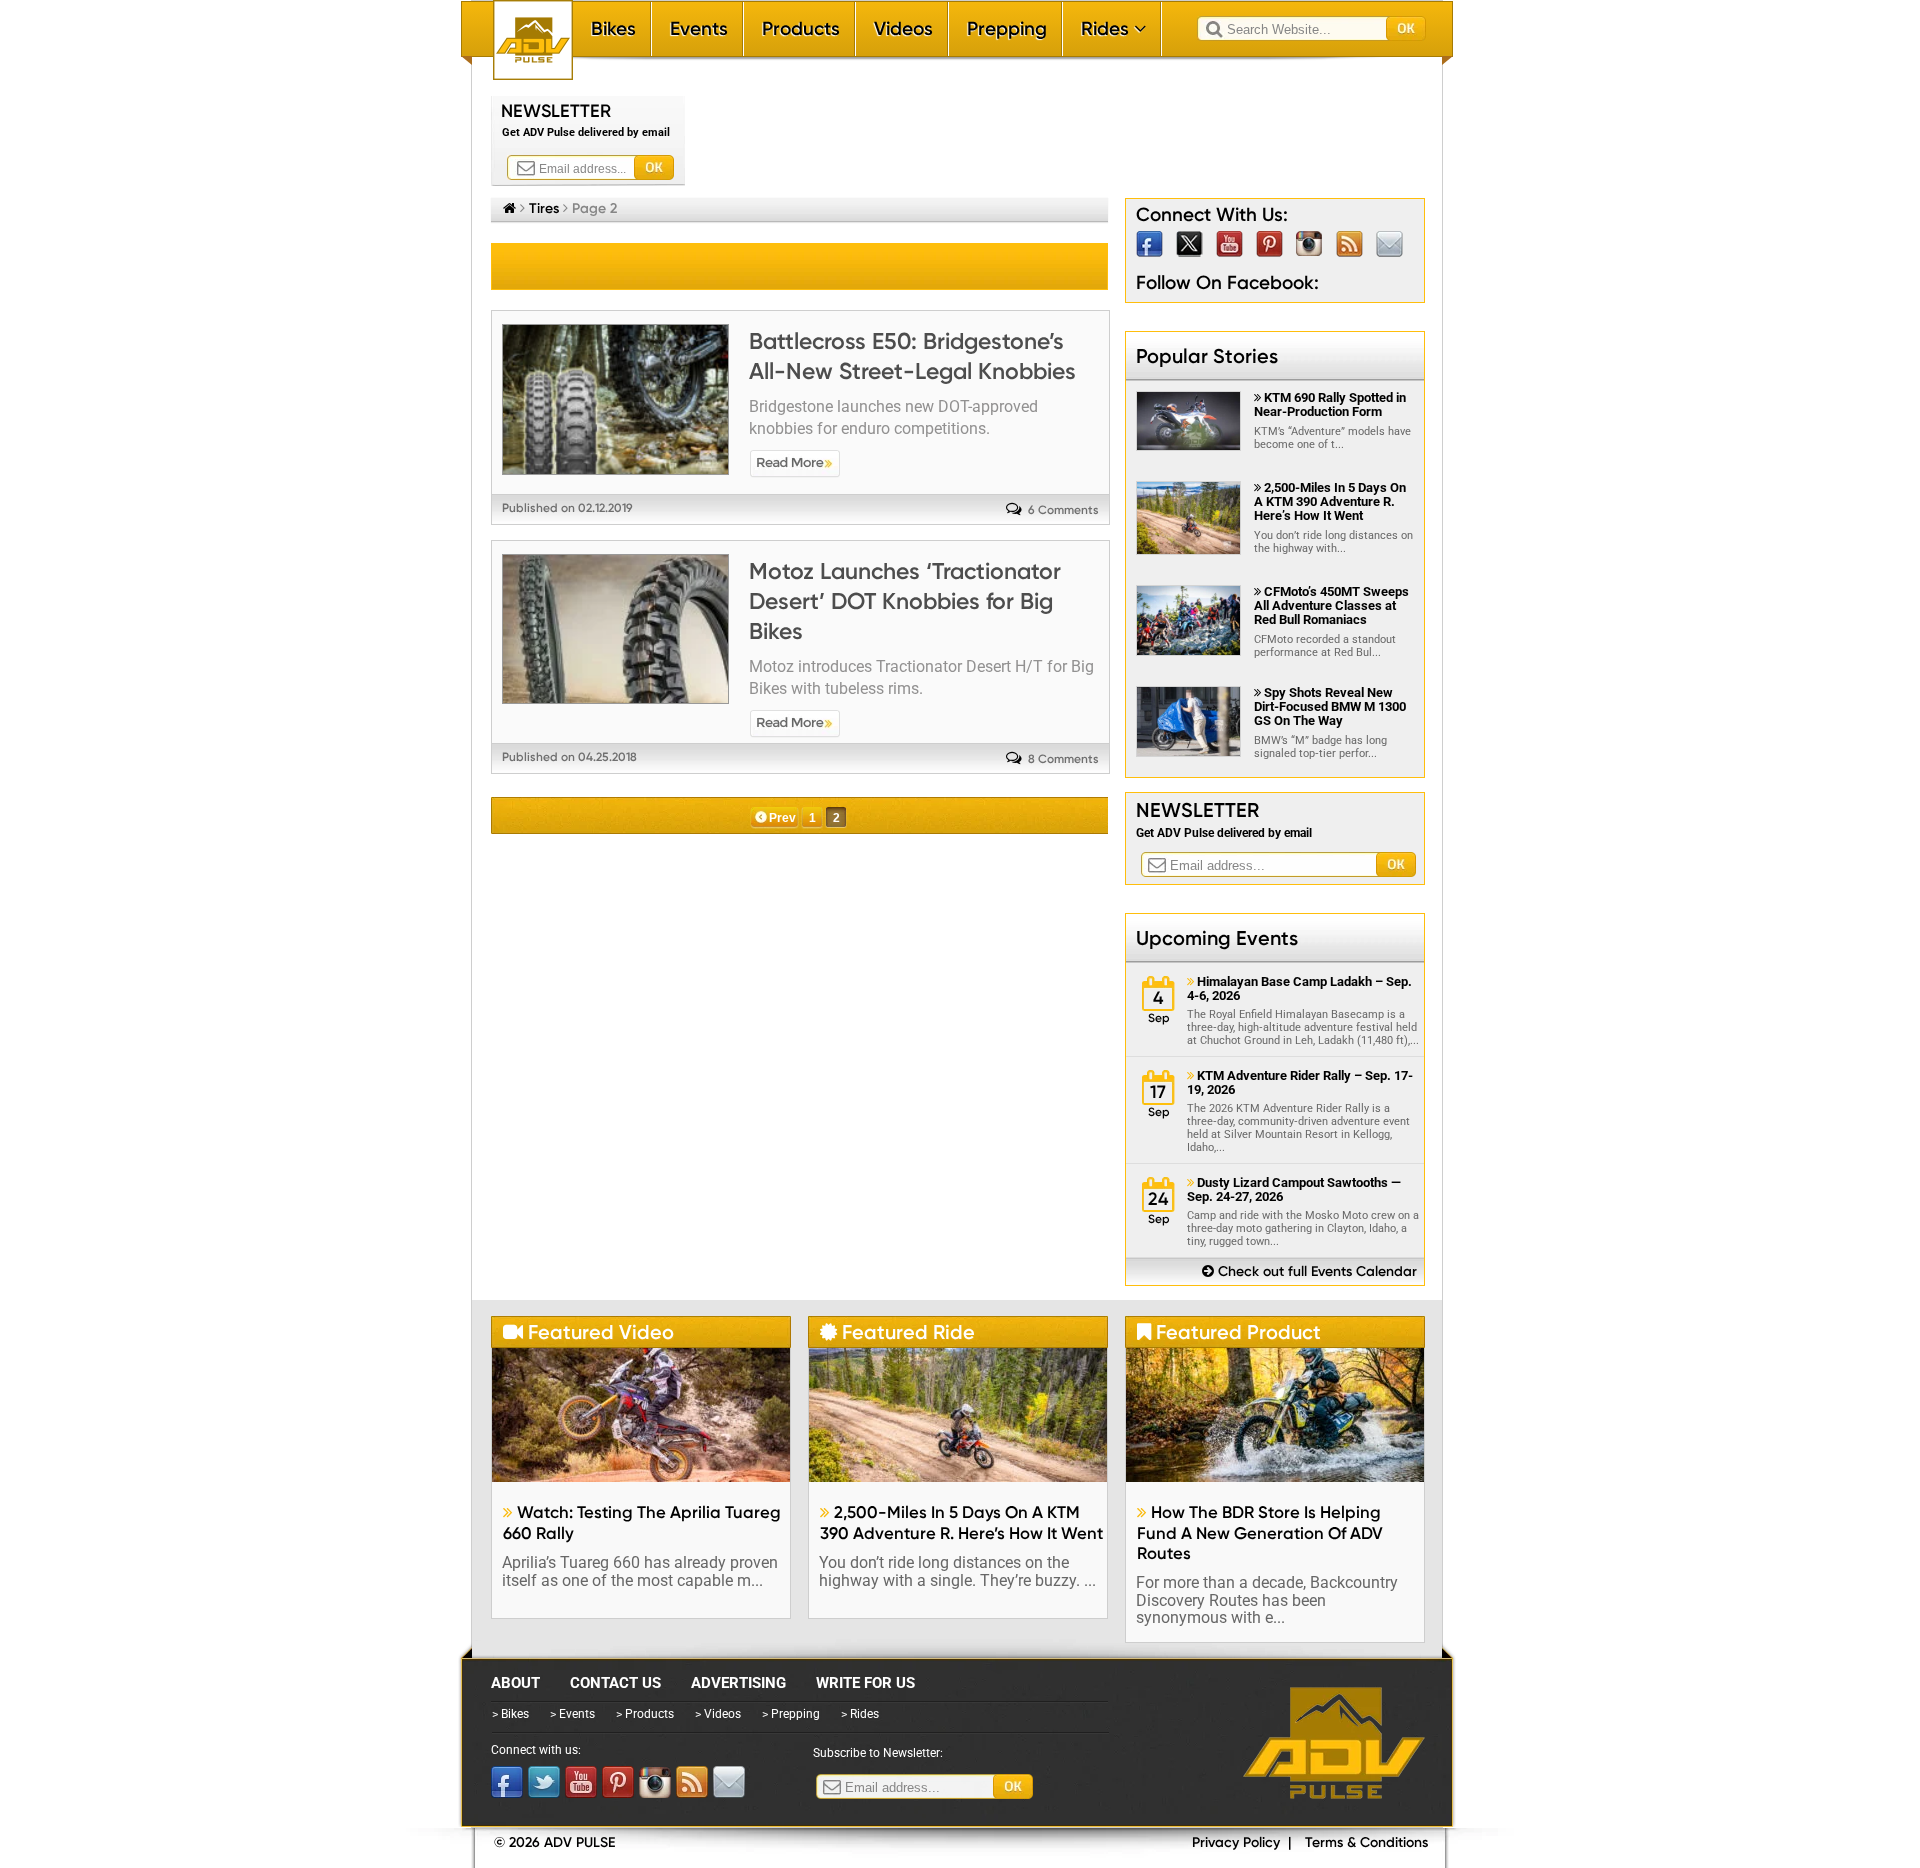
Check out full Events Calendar (1309, 1271)
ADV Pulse (1334, 1743)
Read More (795, 464)
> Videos (718, 1714)
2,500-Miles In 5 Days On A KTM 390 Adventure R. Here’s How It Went (1330, 501)
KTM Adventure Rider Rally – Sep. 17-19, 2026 (1300, 1083)
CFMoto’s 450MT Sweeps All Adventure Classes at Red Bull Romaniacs (1331, 605)
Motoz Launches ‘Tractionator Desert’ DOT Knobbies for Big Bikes (905, 601)
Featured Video (588, 1332)
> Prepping (791, 1714)
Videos (903, 28)
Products (801, 28)
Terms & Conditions (1366, 1842)
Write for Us (865, 1683)
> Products (645, 1714)
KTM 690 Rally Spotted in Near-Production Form (1330, 404)
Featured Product (1229, 1332)
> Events (572, 1714)
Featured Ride (897, 1332)
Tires (544, 208)
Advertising (738, 1683)
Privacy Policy (1236, 1842)
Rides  (1113, 28)
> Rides (860, 1714)
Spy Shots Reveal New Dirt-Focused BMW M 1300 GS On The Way (1330, 706)
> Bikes (510, 1714)
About (515, 1683)
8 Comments (1063, 759)
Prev (782, 818)
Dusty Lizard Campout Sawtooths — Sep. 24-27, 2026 (1294, 1190)
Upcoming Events (1217, 938)
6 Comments (1063, 510)
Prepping (1007, 28)
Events (699, 28)
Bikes (613, 28)
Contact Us (615, 1683)
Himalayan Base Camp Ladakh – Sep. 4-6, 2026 (1299, 989)
